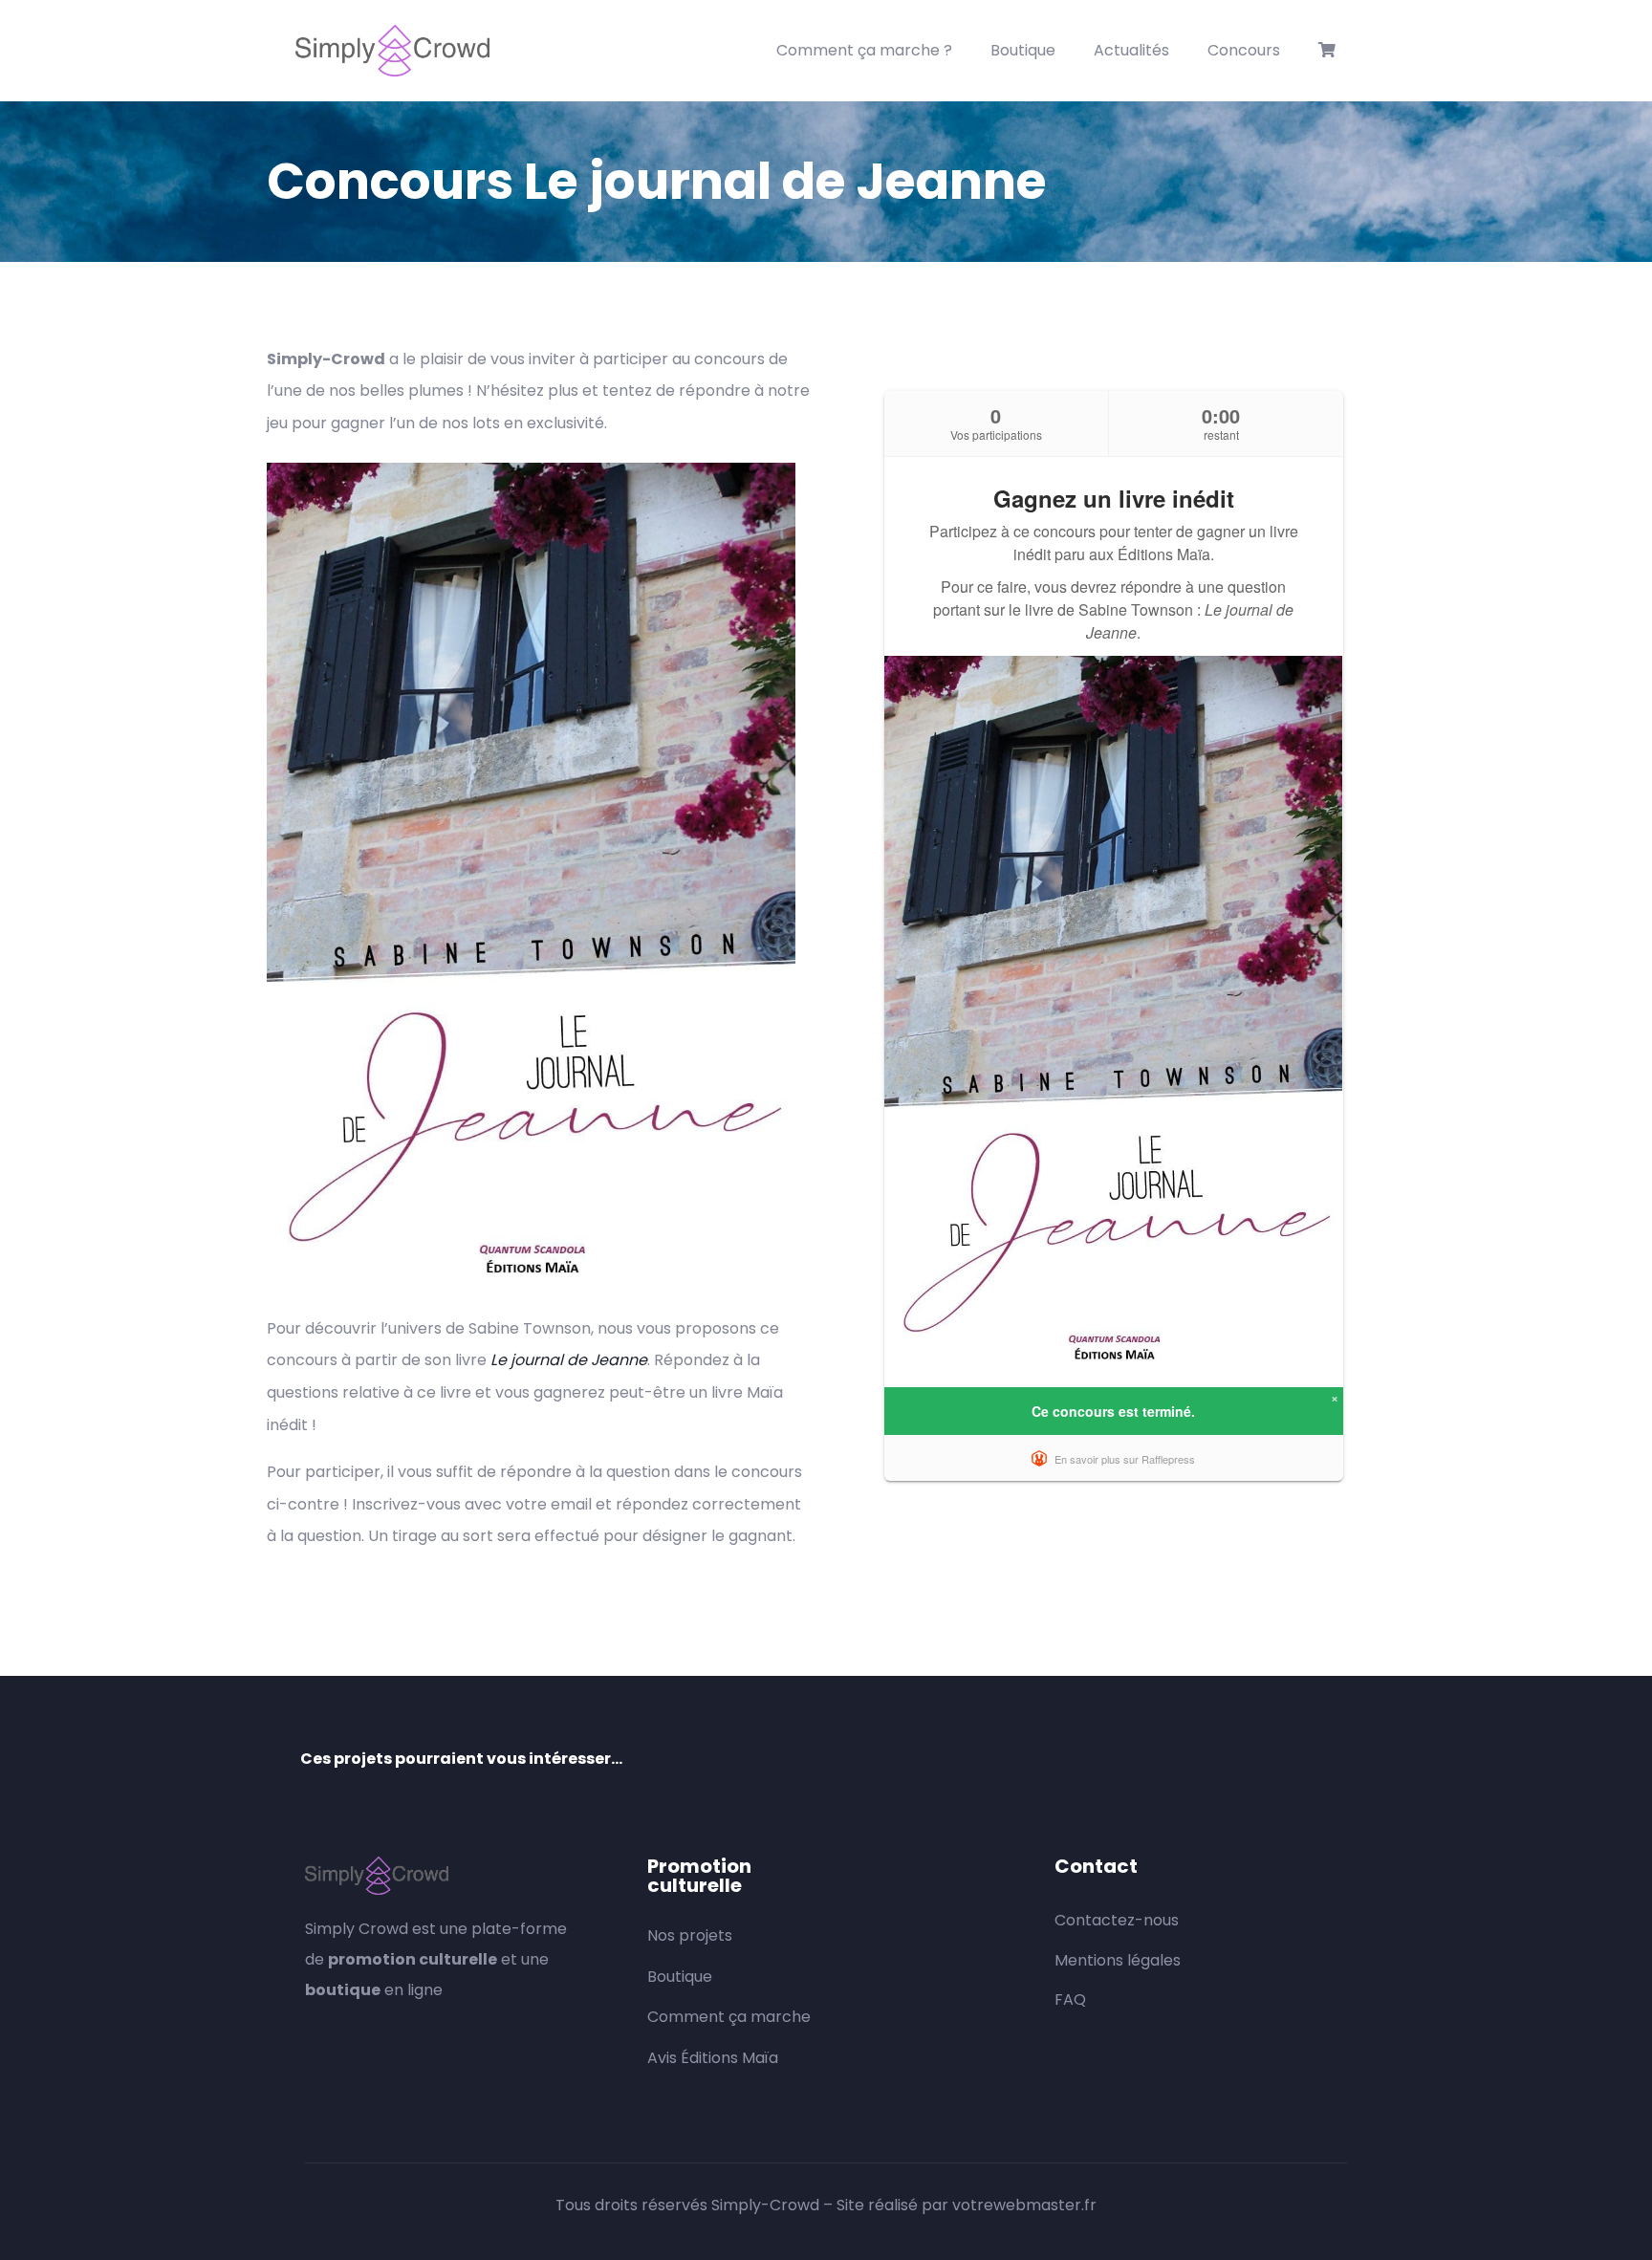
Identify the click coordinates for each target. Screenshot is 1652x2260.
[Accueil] (392, 51)
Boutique (1023, 50)
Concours (1244, 50)
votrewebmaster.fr (1024, 2205)
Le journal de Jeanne (569, 1360)
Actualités (1131, 50)
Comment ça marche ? (864, 50)
